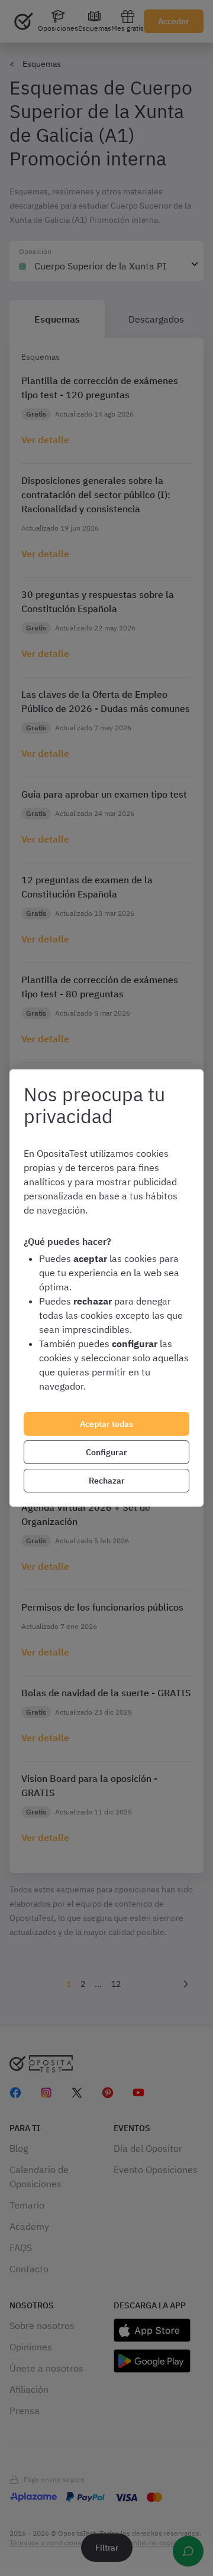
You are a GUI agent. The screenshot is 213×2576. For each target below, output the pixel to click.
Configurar (106, 1452)
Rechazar (107, 1481)
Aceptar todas (106, 1424)
